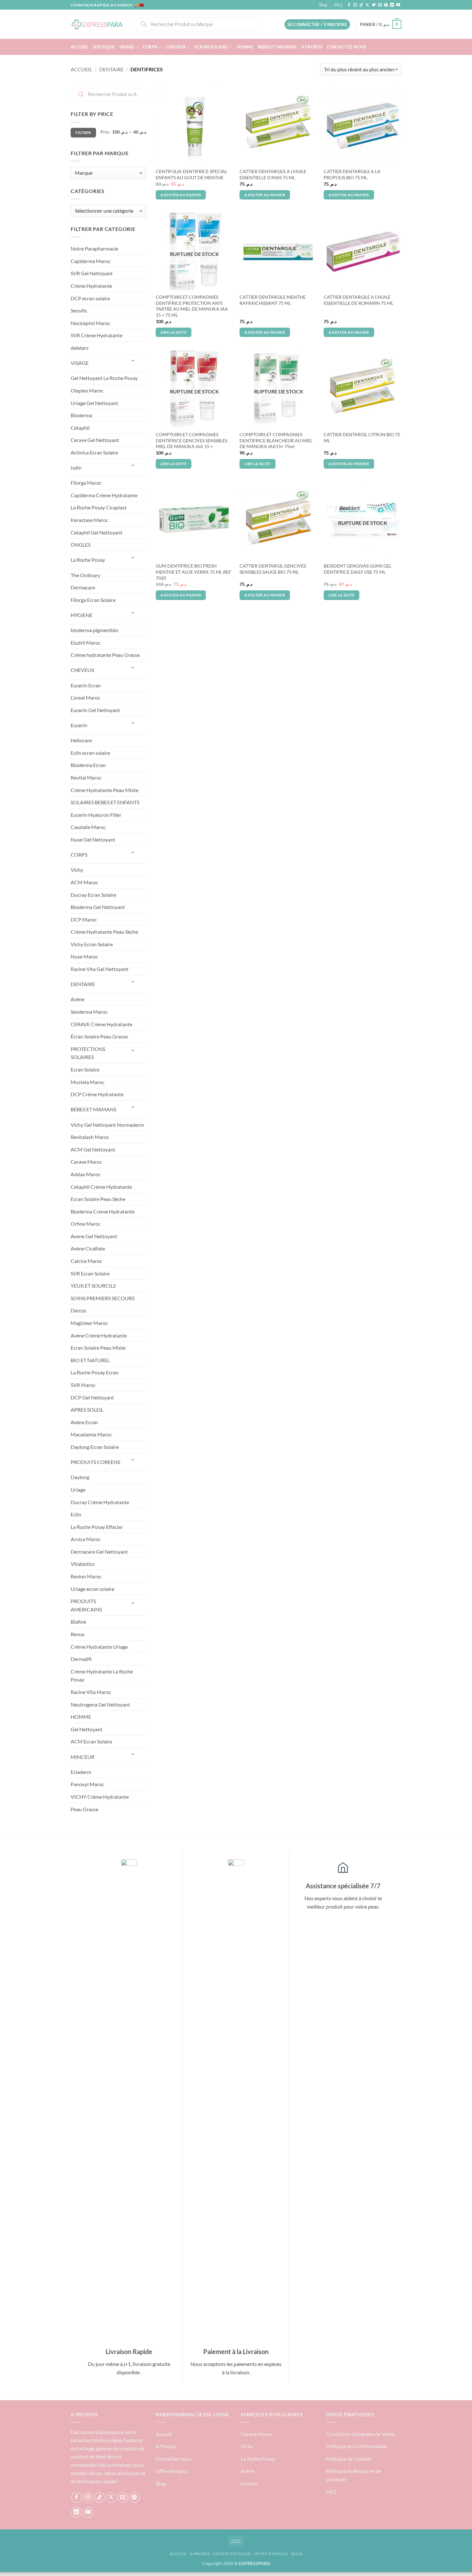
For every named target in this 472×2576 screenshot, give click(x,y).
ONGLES (81, 545)
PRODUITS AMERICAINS (86, 1605)
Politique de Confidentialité (356, 2446)
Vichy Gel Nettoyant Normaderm (107, 1125)
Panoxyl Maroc (87, 1784)
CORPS (150, 47)
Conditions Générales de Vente (360, 2434)
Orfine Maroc (86, 1224)
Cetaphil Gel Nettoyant (96, 532)
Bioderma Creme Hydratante (103, 1211)
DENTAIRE (111, 69)
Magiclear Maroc (89, 1323)
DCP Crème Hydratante (97, 1094)
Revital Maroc (86, 777)
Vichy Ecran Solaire (92, 944)
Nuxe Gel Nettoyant (93, 839)
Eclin (76, 1514)
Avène (78, 999)
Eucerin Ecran (86, 685)
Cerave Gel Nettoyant (95, 440)
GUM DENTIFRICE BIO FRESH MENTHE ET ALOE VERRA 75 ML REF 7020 (193, 572)
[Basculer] (133, 361)
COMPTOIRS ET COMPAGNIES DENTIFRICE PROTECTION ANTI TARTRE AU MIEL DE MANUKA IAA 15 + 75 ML (192, 306)
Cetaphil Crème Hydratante (101, 1187)
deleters (80, 348)
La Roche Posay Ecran (95, 1372)
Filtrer (83, 132)
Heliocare (81, 740)
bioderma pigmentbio (94, 630)
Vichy (77, 870)
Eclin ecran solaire (90, 753)
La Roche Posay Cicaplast (99, 507)
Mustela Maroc (87, 1082)
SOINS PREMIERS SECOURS (103, 1298)
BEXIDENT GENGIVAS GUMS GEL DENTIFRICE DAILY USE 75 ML (358, 569)
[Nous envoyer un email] (380, 5)
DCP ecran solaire (90, 298)
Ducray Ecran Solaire (93, 895)
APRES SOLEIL (87, 1410)
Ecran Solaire (211, 47)
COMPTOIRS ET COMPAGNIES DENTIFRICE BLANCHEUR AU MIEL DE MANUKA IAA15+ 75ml (276, 440)
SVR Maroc (83, 1385)
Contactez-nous (346, 47)
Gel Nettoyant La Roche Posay (104, 378)
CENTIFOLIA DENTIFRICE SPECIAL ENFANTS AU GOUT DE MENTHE (192, 174)
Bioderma (81, 415)
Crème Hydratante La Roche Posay (102, 1676)
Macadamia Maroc (91, 1434)
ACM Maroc (84, 882)
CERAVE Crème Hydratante (101, 1024)
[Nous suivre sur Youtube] (398, 5)
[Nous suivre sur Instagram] (355, 5)
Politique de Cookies (349, 2459)
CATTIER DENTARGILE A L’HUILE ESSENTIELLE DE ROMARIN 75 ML (358, 300)
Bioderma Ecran (88, 765)
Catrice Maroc (86, 1261)
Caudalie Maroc (88, 827)
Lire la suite (174, 332)
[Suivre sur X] (367, 5)
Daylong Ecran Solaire (95, 1447)
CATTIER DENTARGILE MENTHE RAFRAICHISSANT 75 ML (273, 300)
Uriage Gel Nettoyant (94, 403)
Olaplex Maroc (87, 390)
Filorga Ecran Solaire (93, 600)
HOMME (245, 47)
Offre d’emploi (171, 2471)
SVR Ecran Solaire (90, 1273)
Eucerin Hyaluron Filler (96, 815)
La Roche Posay (88, 560)
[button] (317, 25)
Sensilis (79, 310)
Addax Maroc (86, 1174)
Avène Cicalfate (88, 1248)
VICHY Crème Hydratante (100, 1797)
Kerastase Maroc (89, 520)
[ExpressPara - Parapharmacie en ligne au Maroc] (97, 24)
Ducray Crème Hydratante (100, 1502)
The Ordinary (85, 575)
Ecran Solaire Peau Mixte (98, 1348)
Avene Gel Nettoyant (94, 1236)
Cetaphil (80, 428)
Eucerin (79, 725)
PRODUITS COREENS (95, 1462)
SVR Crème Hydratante (96, 335)
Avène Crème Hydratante (99, 1335)
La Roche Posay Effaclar (97, 1527)
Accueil (80, 47)
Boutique (104, 47)
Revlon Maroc (86, 1576)
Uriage (78, 1490)
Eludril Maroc (86, 643)
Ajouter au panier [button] (181, 195)
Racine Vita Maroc (91, 1692)
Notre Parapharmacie (94, 248)
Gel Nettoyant (87, 1729)
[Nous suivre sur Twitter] (374, 5)
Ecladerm (81, 1772)
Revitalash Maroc (90, 1137)
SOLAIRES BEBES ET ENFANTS (105, 802)
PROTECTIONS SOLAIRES (88, 1053)
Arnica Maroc (86, 1539)
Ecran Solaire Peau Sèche (98, 1199)
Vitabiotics (83, 1564)
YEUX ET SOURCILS (93, 1286)
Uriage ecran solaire (92, 1589)
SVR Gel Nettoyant (92, 273)
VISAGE (127, 47)
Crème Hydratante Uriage (99, 1647)
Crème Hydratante (91, 286)
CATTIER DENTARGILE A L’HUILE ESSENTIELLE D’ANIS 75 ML (273, 174)
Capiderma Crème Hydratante (104, 495)
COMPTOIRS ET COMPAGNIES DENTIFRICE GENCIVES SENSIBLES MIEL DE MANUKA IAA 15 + (192, 440)
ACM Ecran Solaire (91, 1741)
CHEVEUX (176, 47)
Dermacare (83, 587)
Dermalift (81, 1659)
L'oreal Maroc (85, 697)
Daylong (80, 1477)
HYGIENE (82, 615)
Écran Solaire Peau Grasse (99, 1036)
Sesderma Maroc (89, 1012)
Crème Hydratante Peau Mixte (105, 790)
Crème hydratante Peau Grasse (105, 655)
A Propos (312, 47)
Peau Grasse (84, 1809)
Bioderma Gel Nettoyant (98, 907)
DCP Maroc (84, 919)
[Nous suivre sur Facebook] (349, 5)
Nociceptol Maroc (90, 323)
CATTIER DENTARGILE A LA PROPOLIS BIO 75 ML (352, 174)
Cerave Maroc (86, 1162)
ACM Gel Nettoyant (93, 1149)
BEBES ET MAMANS (277, 47)
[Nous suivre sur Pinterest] (386, 5)
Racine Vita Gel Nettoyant (100, 969)
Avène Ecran (84, 1422)
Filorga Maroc (86, 483)
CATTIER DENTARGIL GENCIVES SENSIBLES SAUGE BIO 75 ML (273, 569)
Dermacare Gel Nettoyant (99, 1552)
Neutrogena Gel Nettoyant (100, 1704)
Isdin (76, 468)
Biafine (78, 1622)
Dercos (79, 1310)
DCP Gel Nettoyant (92, 1397)
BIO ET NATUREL (90, 1360)
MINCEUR (83, 1757)
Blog (323, 5)
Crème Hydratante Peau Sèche (104, 932)
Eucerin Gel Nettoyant (95, 710)
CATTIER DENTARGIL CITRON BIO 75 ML (362, 437)
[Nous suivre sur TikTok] (361, 5)
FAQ (338, 5)
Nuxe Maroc (84, 956)
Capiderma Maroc (91, 261)
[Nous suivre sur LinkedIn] (392, 5)
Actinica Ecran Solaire (94, 452)
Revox (78, 1634)
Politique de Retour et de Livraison (353, 2475)
